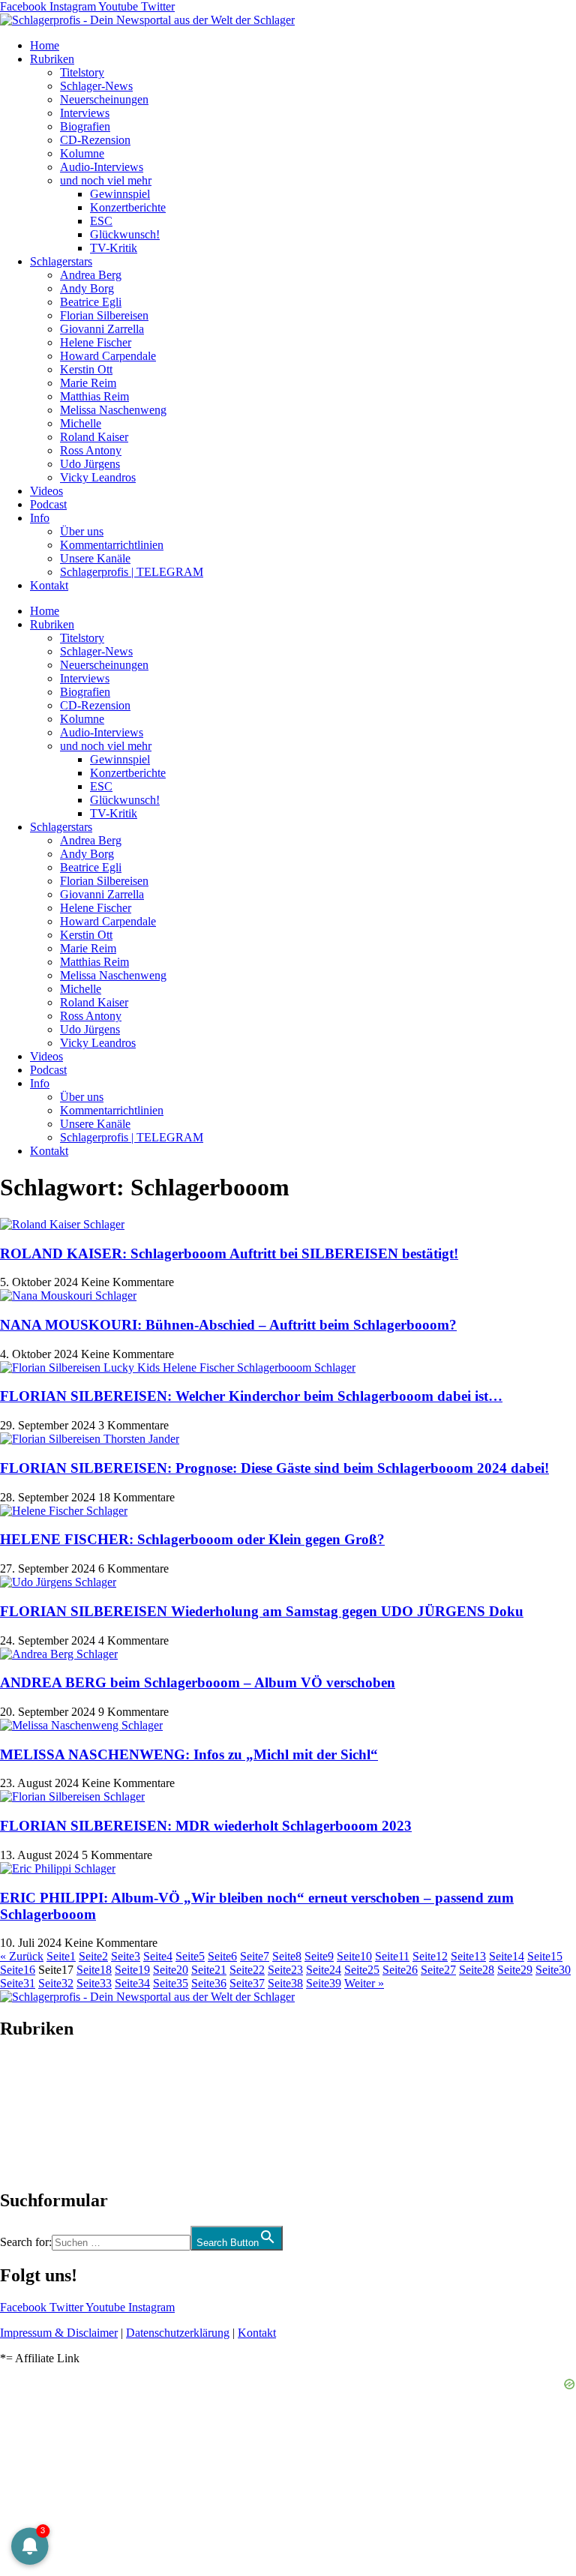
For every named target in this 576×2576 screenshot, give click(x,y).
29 (515, 1970)
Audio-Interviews (102, 167)
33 (94, 1983)
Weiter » (364, 1983)
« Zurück (22, 1956)
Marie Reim (88, 383)
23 (285, 1970)
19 (132, 1970)
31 (18, 1983)
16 (18, 1970)
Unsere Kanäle (95, 558)
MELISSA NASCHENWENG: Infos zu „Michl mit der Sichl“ (189, 1754)
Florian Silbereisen (104, 315)
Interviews (85, 113)
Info (40, 518)
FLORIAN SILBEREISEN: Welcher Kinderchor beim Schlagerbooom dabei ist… (251, 1396)
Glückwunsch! (125, 234)
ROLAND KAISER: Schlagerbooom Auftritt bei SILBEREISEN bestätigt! (229, 1254)
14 (507, 1956)
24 (324, 1970)
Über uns (82, 531)
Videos (46, 491)
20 (171, 1970)
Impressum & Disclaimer (59, 2333)
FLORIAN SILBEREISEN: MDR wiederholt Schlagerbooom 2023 (206, 1826)
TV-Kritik (114, 248)
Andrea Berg (91, 275)
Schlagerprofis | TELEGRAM (132, 572)
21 (209, 1970)
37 (247, 1983)
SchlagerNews (34, 2074)
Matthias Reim (94, 396)
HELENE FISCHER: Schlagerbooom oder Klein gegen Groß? (192, 1539)
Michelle (81, 423)
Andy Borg (87, 288)
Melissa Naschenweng (113, 410)
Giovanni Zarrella (102, 329)
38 (285, 1983)
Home (45, 45)
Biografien (85, 126)
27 (438, 1970)
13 (468, 1956)
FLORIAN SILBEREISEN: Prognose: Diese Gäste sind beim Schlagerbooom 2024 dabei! (274, 1468)
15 (545, 1956)
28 (477, 1970)
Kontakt (49, 585)
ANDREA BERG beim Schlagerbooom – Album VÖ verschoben (198, 1682)
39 (324, 1983)
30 (553, 1970)
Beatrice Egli (91, 302)
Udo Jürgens (90, 464)
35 (171, 1983)
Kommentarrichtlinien (112, 545)
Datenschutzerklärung (178, 2333)
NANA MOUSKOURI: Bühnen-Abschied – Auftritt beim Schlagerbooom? (228, 1325)
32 (56, 1983)
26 (400, 1970)
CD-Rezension (95, 140)
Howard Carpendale (108, 356)
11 (392, 1956)
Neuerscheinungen (104, 99)
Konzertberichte (128, 207)
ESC (101, 221)
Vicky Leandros (98, 477)
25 (362, 1970)
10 (354, 1956)
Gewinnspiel (120, 194)
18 (94, 1970)
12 (430, 1956)
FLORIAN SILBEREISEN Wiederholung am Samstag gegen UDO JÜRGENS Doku (262, 1611)
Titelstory (82, 72)
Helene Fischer (96, 342)
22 (247, 1970)
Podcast (48, 504)
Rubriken (52, 59)
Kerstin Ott (86, 369)
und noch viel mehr (106, 180)
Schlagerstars (61, 261)
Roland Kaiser (94, 437)
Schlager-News (96, 86)
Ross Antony (91, 450)
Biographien (29, 2114)
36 (209, 1983)
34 (132, 1983)
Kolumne (82, 153)
